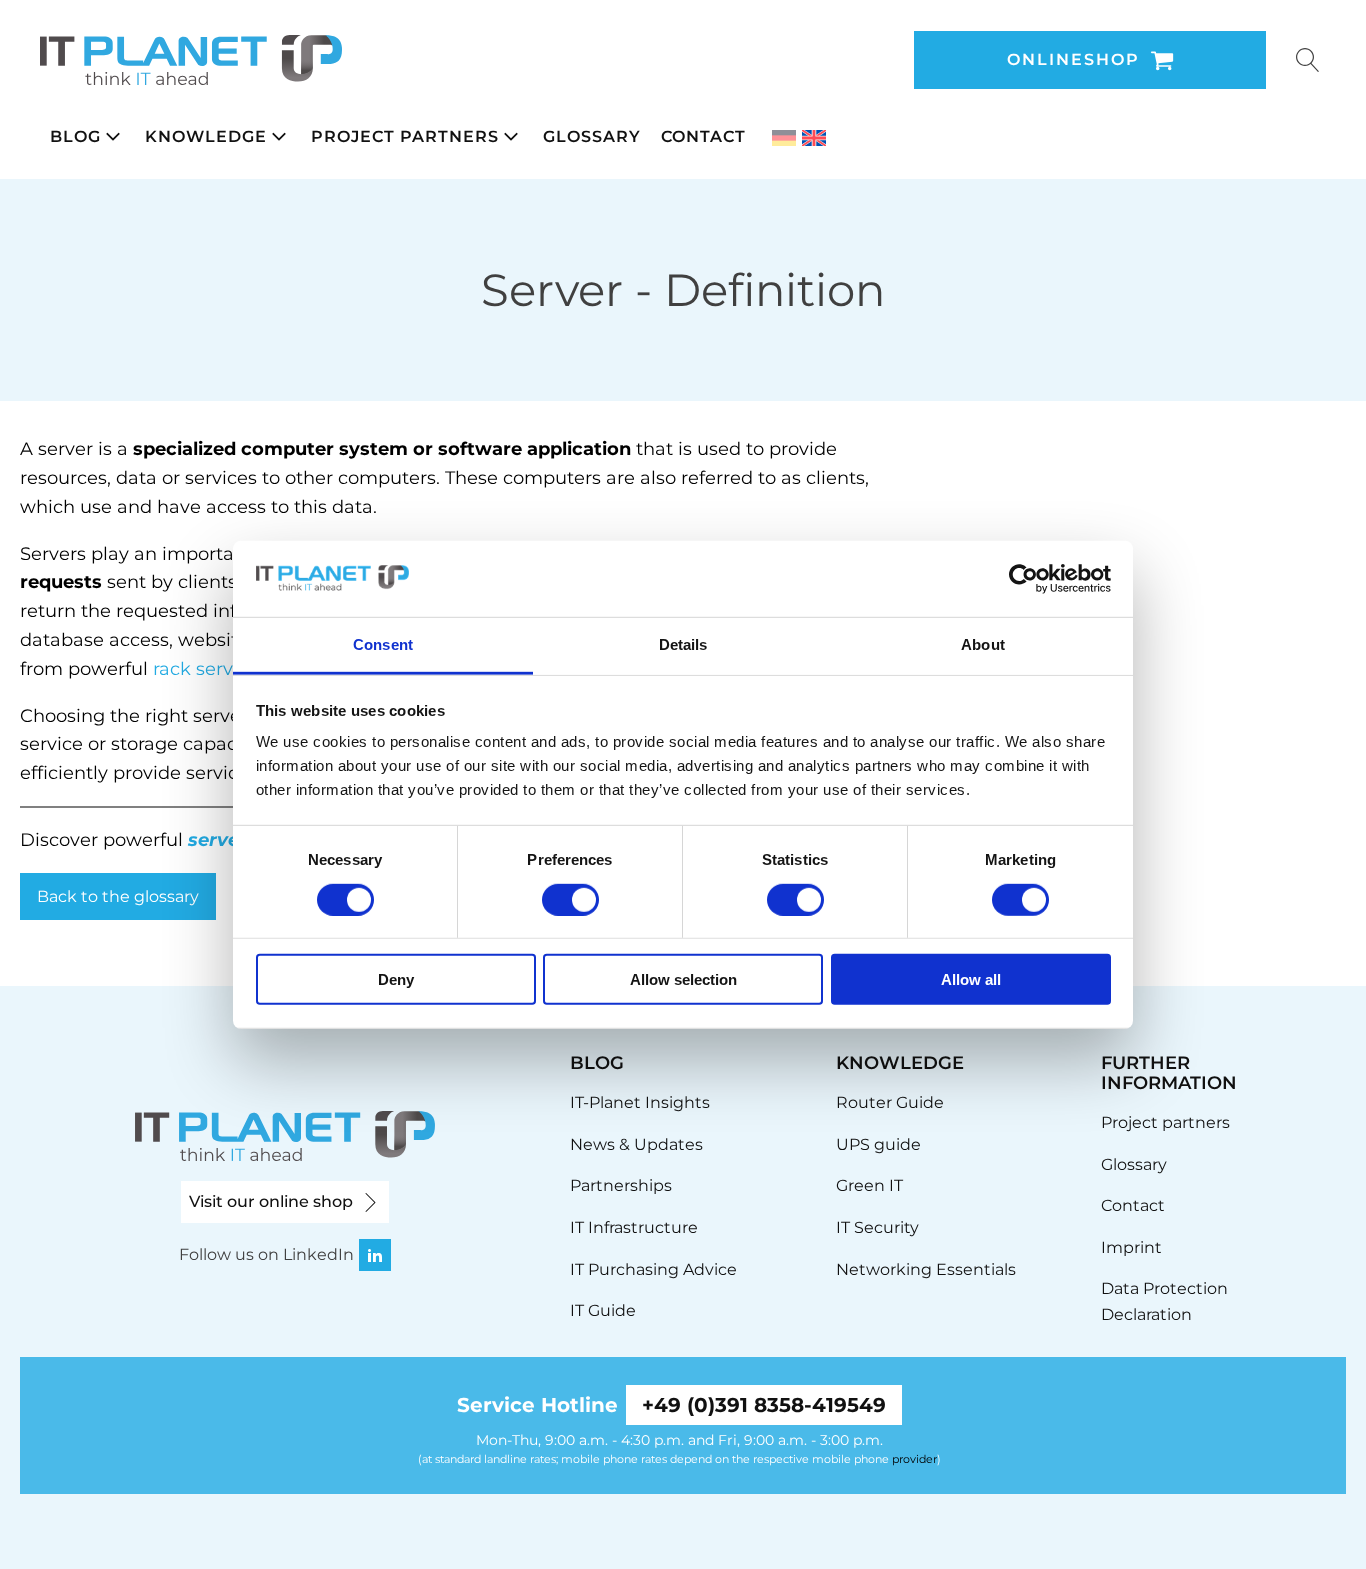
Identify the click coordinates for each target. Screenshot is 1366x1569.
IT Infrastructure (634, 1227)
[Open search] (1308, 60)
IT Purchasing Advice (653, 1269)
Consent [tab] (383, 644)
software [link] (480, 449)
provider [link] (914, 1459)
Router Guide (890, 1102)
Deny (396, 979)
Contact (1133, 1205)
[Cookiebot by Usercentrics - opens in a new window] (1023, 579)
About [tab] (983, 644)
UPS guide (878, 1144)
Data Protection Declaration (1164, 1301)
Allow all (971, 979)
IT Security (877, 1227)
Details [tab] (683, 644)
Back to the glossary (118, 896)
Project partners (1165, 1122)
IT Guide (603, 1310)
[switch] (570, 899)
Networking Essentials (926, 1269)
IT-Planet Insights (640, 1102)
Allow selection (683, 979)
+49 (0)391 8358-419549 (764, 1405)
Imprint (1131, 1247)
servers (222, 840)
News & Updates (636, 1144)
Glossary (1134, 1164)
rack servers (206, 669)
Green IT (869, 1185)
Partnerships (621, 1185)
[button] (87, 137)
